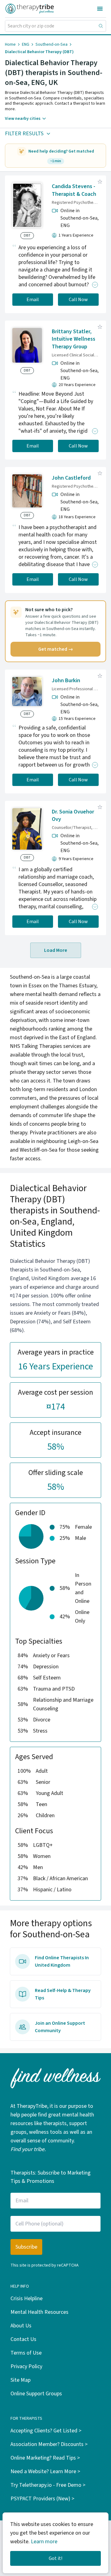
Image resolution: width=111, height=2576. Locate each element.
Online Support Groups (36, 2394)
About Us (21, 2326)
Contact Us (23, 2339)
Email (33, 300)
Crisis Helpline (27, 2299)
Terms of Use (26, 2353)
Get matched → (56, 649)
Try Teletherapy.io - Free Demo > (48, 2485)
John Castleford (71, 478)
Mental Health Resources (39, 2312)
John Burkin (66, 681)
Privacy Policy (26, 2366)
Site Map (21, 2380)
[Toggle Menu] (100, 9)
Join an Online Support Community (60, 2027)
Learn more (44, 2542)
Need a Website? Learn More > (45, 2471)
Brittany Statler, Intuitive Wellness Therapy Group (74, 339)
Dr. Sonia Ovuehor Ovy (73, 816)
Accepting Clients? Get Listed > (46, 2431)
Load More (56, 950)
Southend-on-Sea (51, 44)
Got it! (55, 2558)
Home (10, 44)
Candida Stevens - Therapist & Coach (74, 190)
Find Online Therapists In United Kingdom (62, 1961)
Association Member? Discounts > (49, 2444)
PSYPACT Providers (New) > (42, 2499)
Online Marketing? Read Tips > (45, 2458)
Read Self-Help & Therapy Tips (63, 1994)
